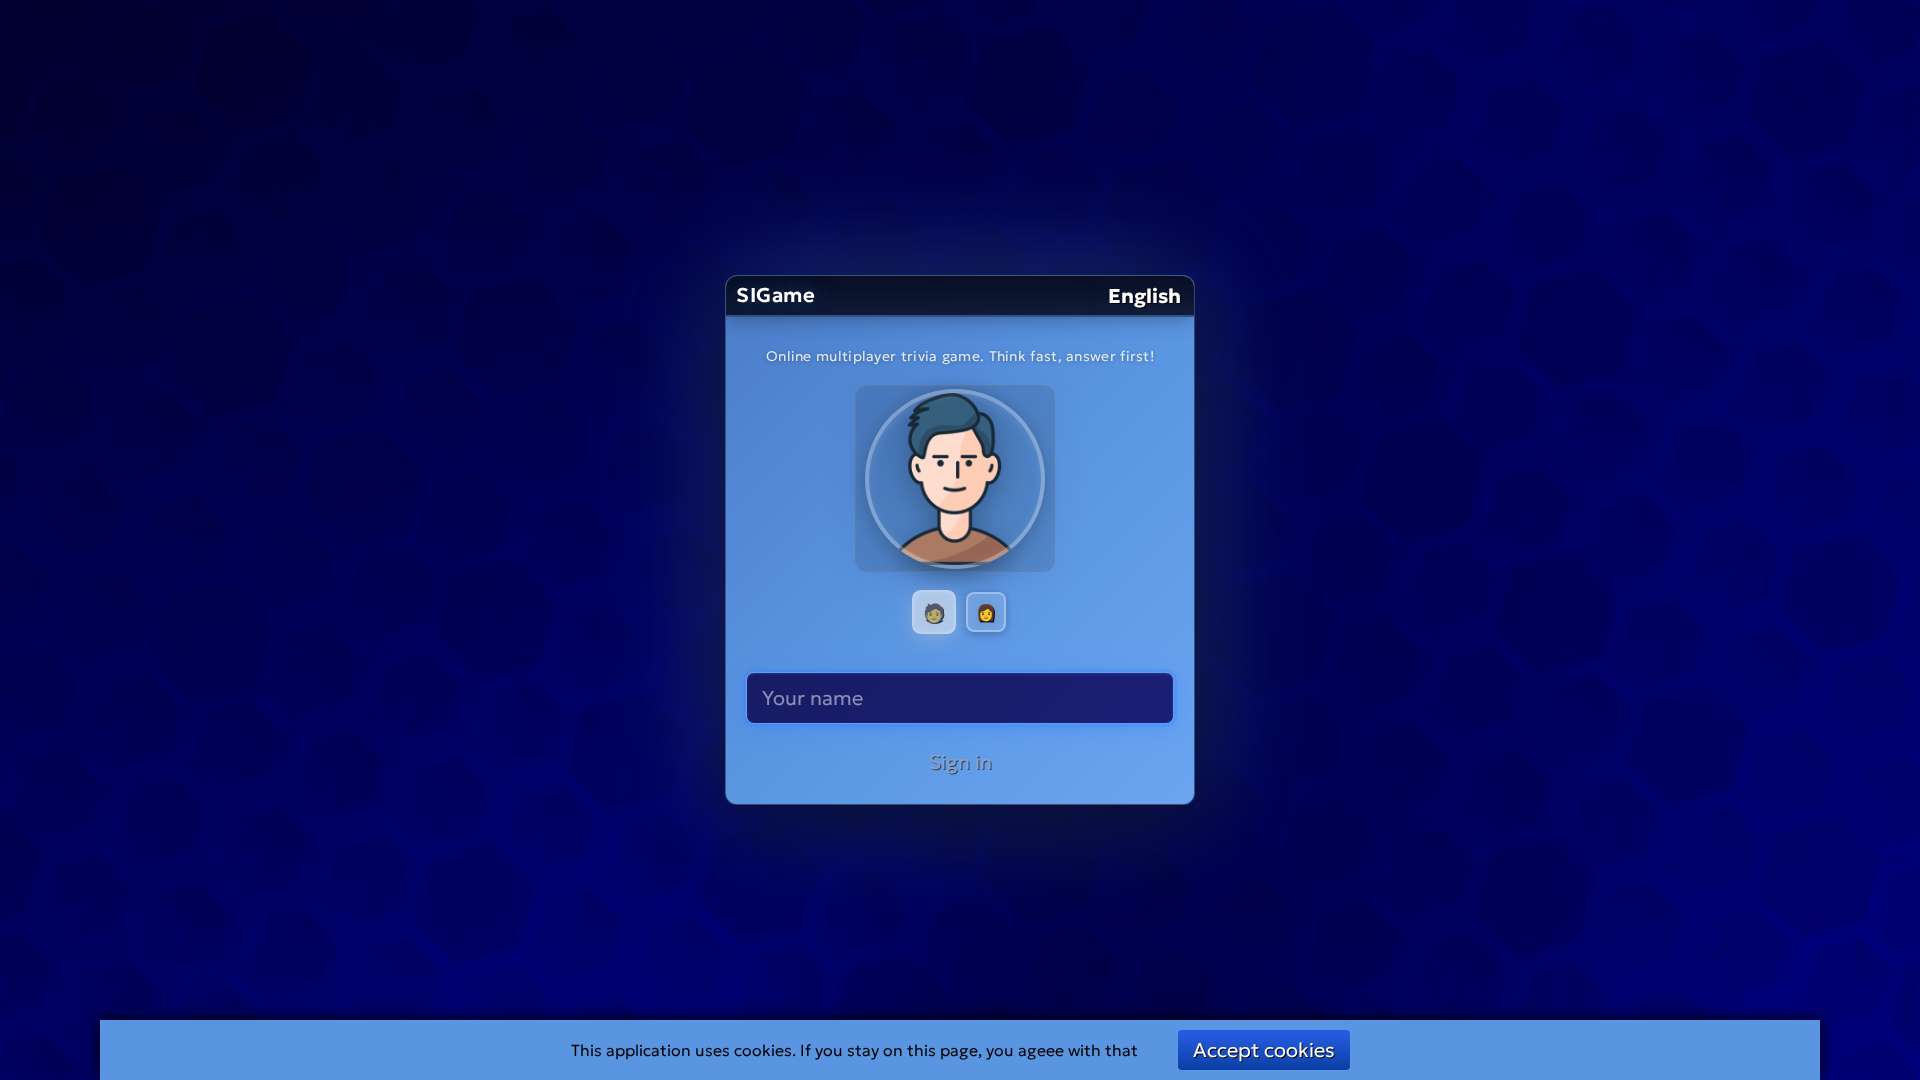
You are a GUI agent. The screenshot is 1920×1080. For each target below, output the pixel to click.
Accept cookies (1264, 1050)
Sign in (960, 762)
